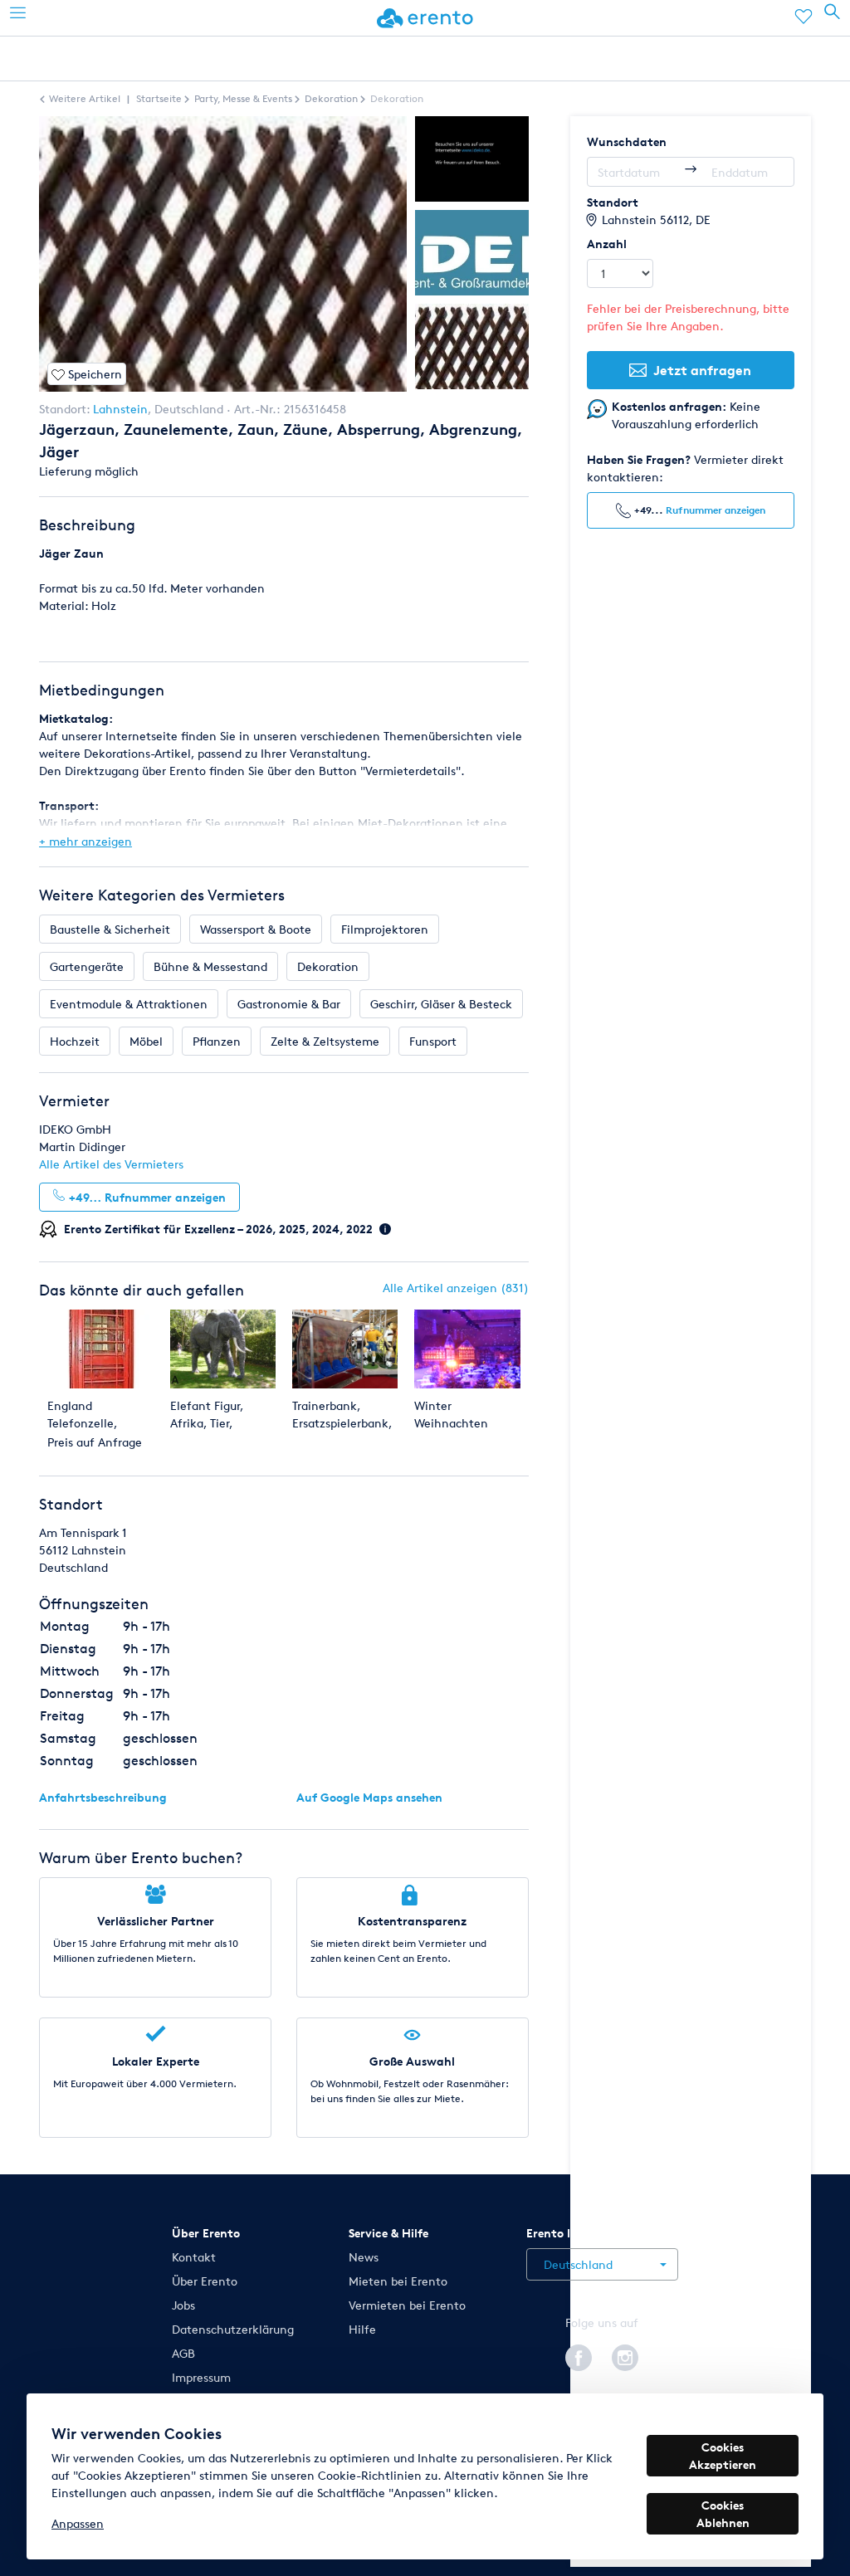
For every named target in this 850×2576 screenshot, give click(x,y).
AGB (183, 2353)
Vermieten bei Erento (407, 2305)
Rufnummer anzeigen (716, 510)
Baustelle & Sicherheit (110, 929)
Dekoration (328, 966)
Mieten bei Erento (398, 2281)
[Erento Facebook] (579, 2355)
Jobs (183, 2305)
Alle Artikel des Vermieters (111, 1164)
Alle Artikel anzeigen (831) (456, 1288)
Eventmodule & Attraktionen (129, 1004)
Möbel (146, 1041)
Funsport (433, 1041)
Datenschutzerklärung (233, 2329)
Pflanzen (217, 1041)
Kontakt (194, 2257)
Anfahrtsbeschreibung (103, 1797)
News (364, 2257)
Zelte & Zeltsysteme (325, 1041)
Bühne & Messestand (210, 966)
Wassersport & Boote (256, 929)
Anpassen (78, 2523)
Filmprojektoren (385, 929)
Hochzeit (75, 1041)
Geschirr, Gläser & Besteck (441, 1004)
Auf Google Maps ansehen (369, 1797)
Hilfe (362, 2329)
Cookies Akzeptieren (723, 2456)
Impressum (201, 2377)
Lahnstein (120, 409)
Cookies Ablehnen (723, 2514)
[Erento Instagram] (625, 2355)
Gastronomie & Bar (289, 1004)
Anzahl (607, 244)
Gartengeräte (87, 966)
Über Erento (205, 2281)
